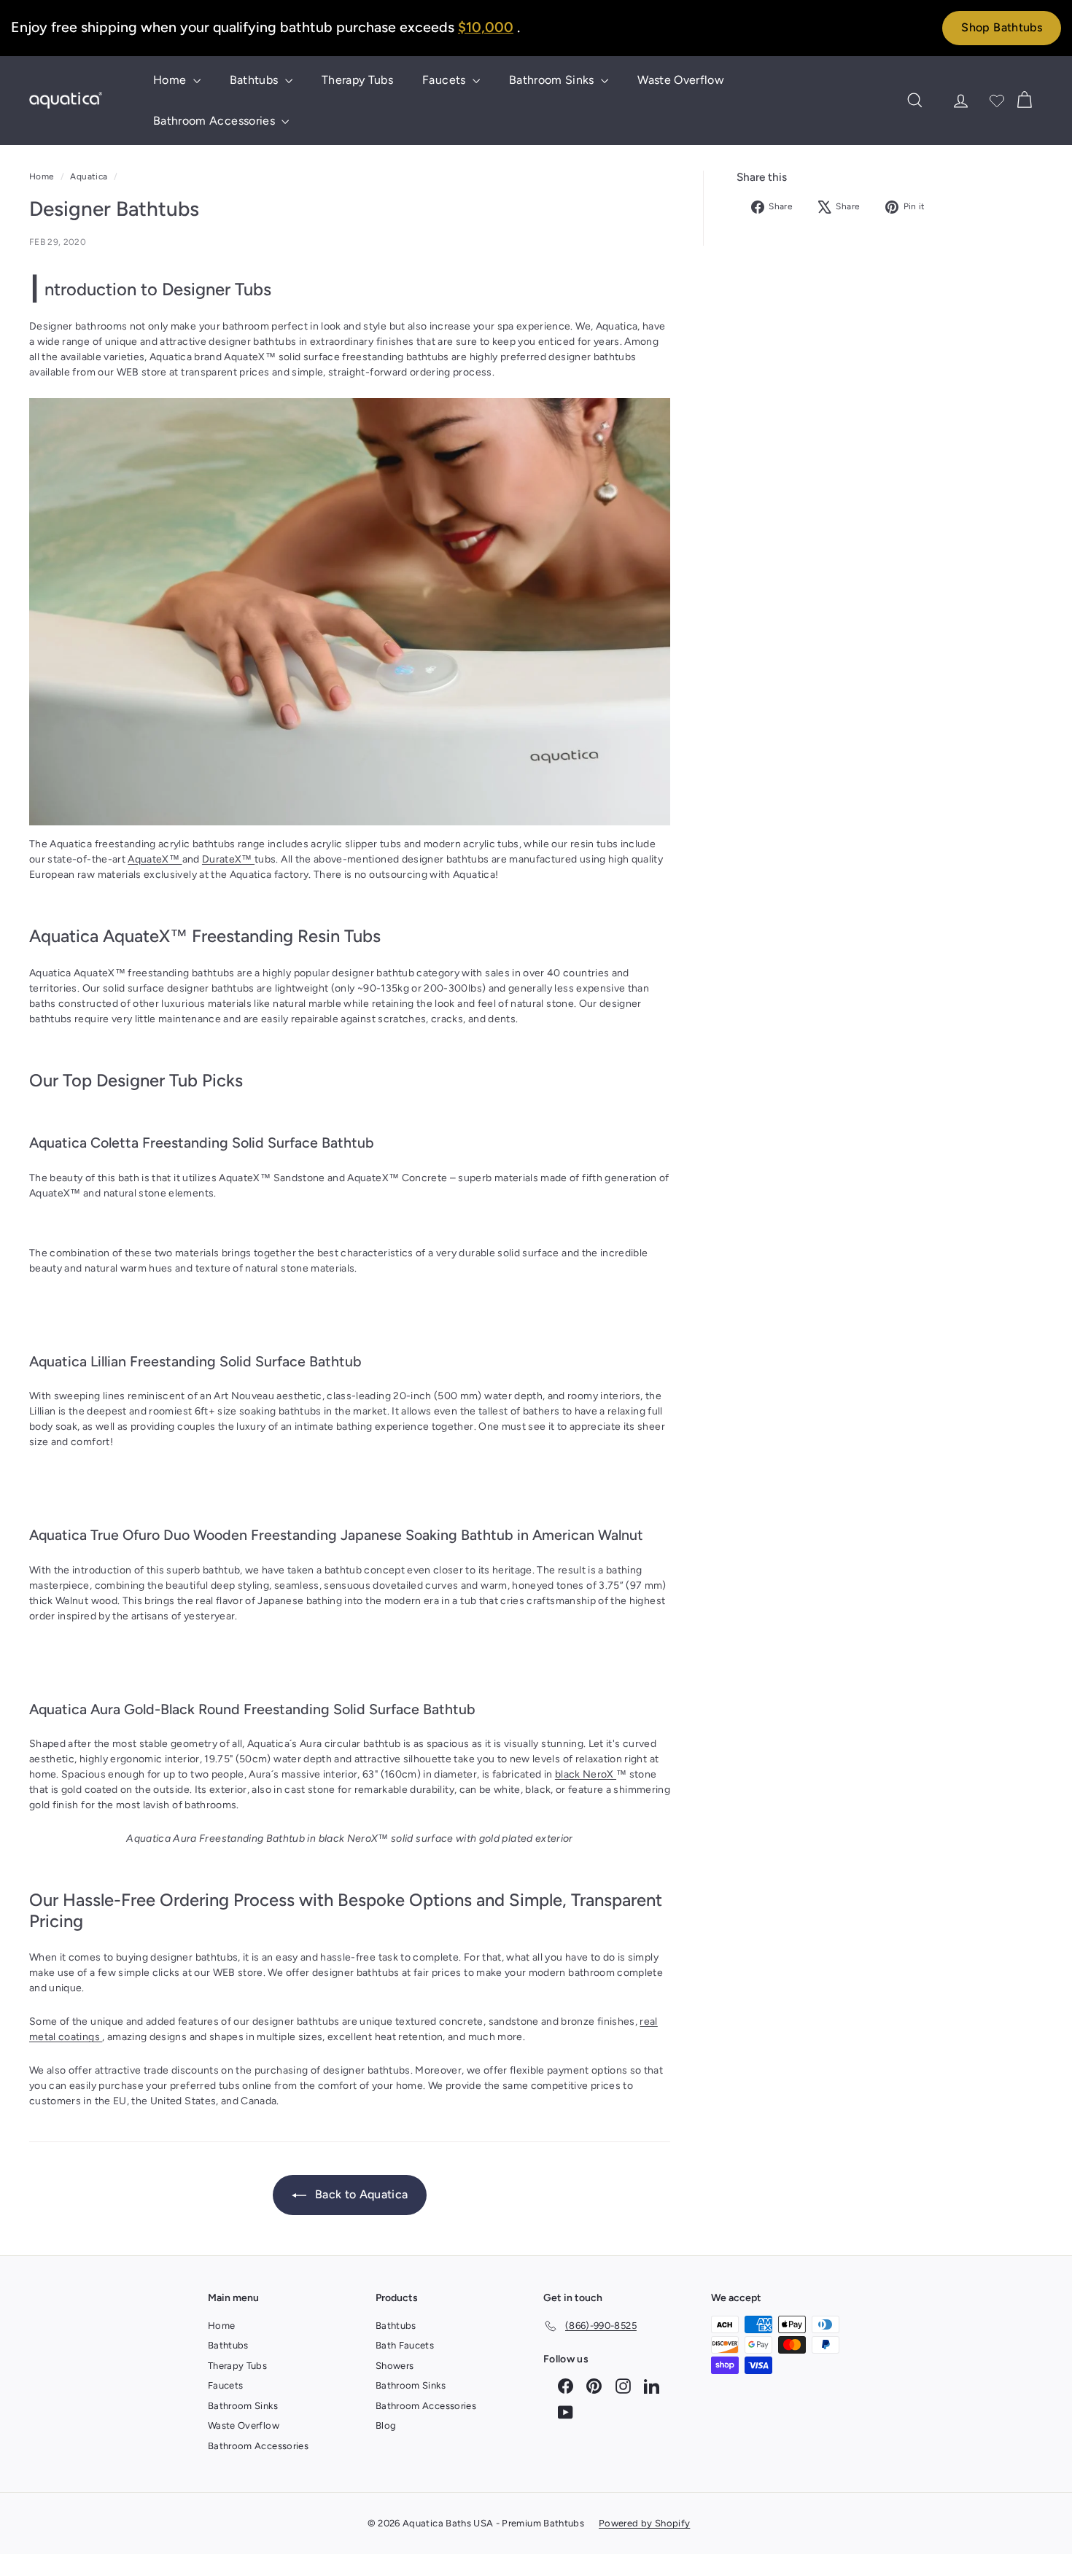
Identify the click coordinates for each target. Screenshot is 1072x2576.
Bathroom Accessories (215, 121)
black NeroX (586, 1774)
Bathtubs (256, 80)
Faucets (446, 80)
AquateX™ (155, 859)
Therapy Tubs (357, 80)
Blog (386, 2425)
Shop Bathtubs (1002, 27)
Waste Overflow (681, 80)
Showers (395, 2366)
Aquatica (89, 176)
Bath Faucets (405, 2345)
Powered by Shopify (644, 2523)
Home (171, 80)
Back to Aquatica (360, 2194)
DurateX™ (228, 859)
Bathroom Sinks (553, 80)
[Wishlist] (997, 101)
